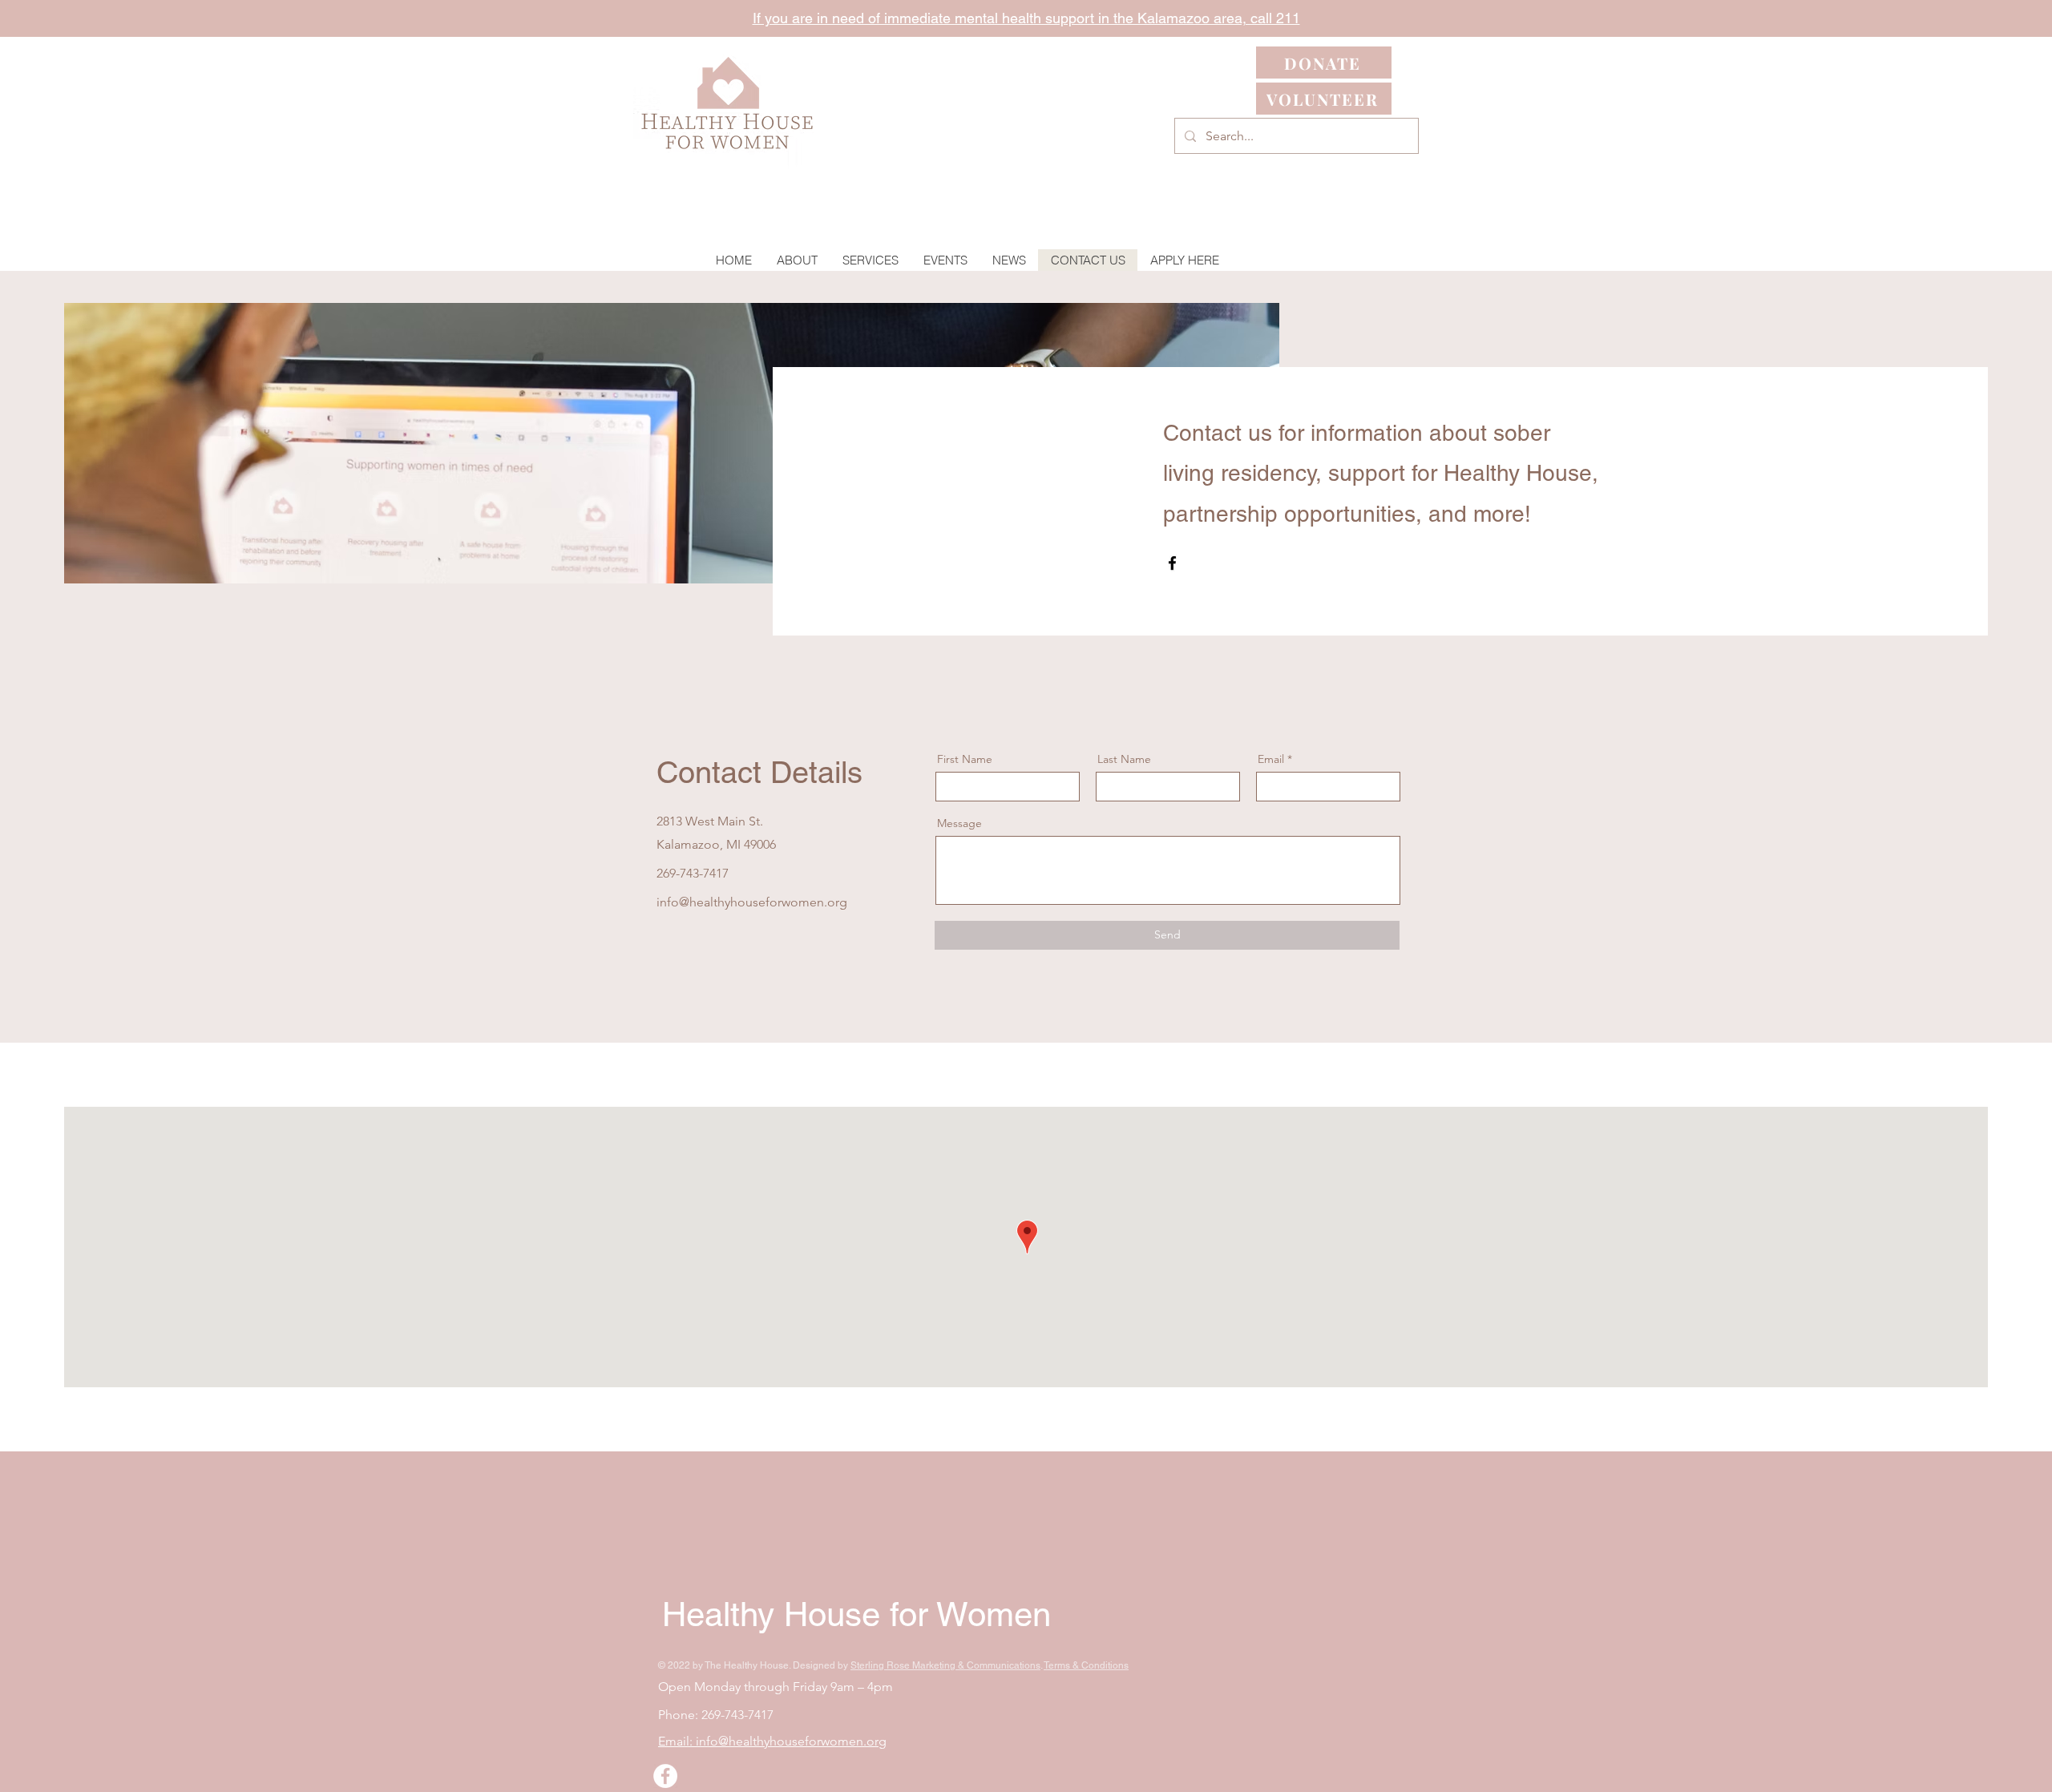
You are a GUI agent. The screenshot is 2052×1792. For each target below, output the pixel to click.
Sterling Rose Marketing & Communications (945, 1665)
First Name (965, 759)
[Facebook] (1172, 563)
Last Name (1124, 759)
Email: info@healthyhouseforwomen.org (772, 1741)
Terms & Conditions (1086, 1665)
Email (1271, 759)
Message (959, 823)
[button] (870, 260)
